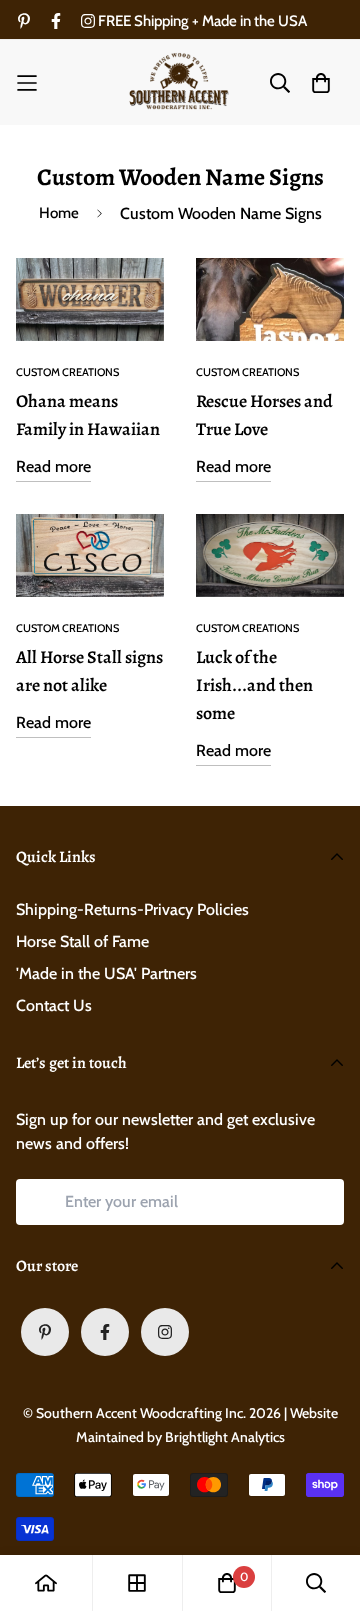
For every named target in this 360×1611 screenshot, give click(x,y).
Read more (53, 466)
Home (59, 213)
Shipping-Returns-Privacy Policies (132, 909)
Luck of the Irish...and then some (254, 685)
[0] (227, 1583)
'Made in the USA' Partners (106, 973)
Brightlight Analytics (225, 1437)
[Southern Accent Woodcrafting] (180, 82)
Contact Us (54, 1005)
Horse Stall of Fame (82, 941)
